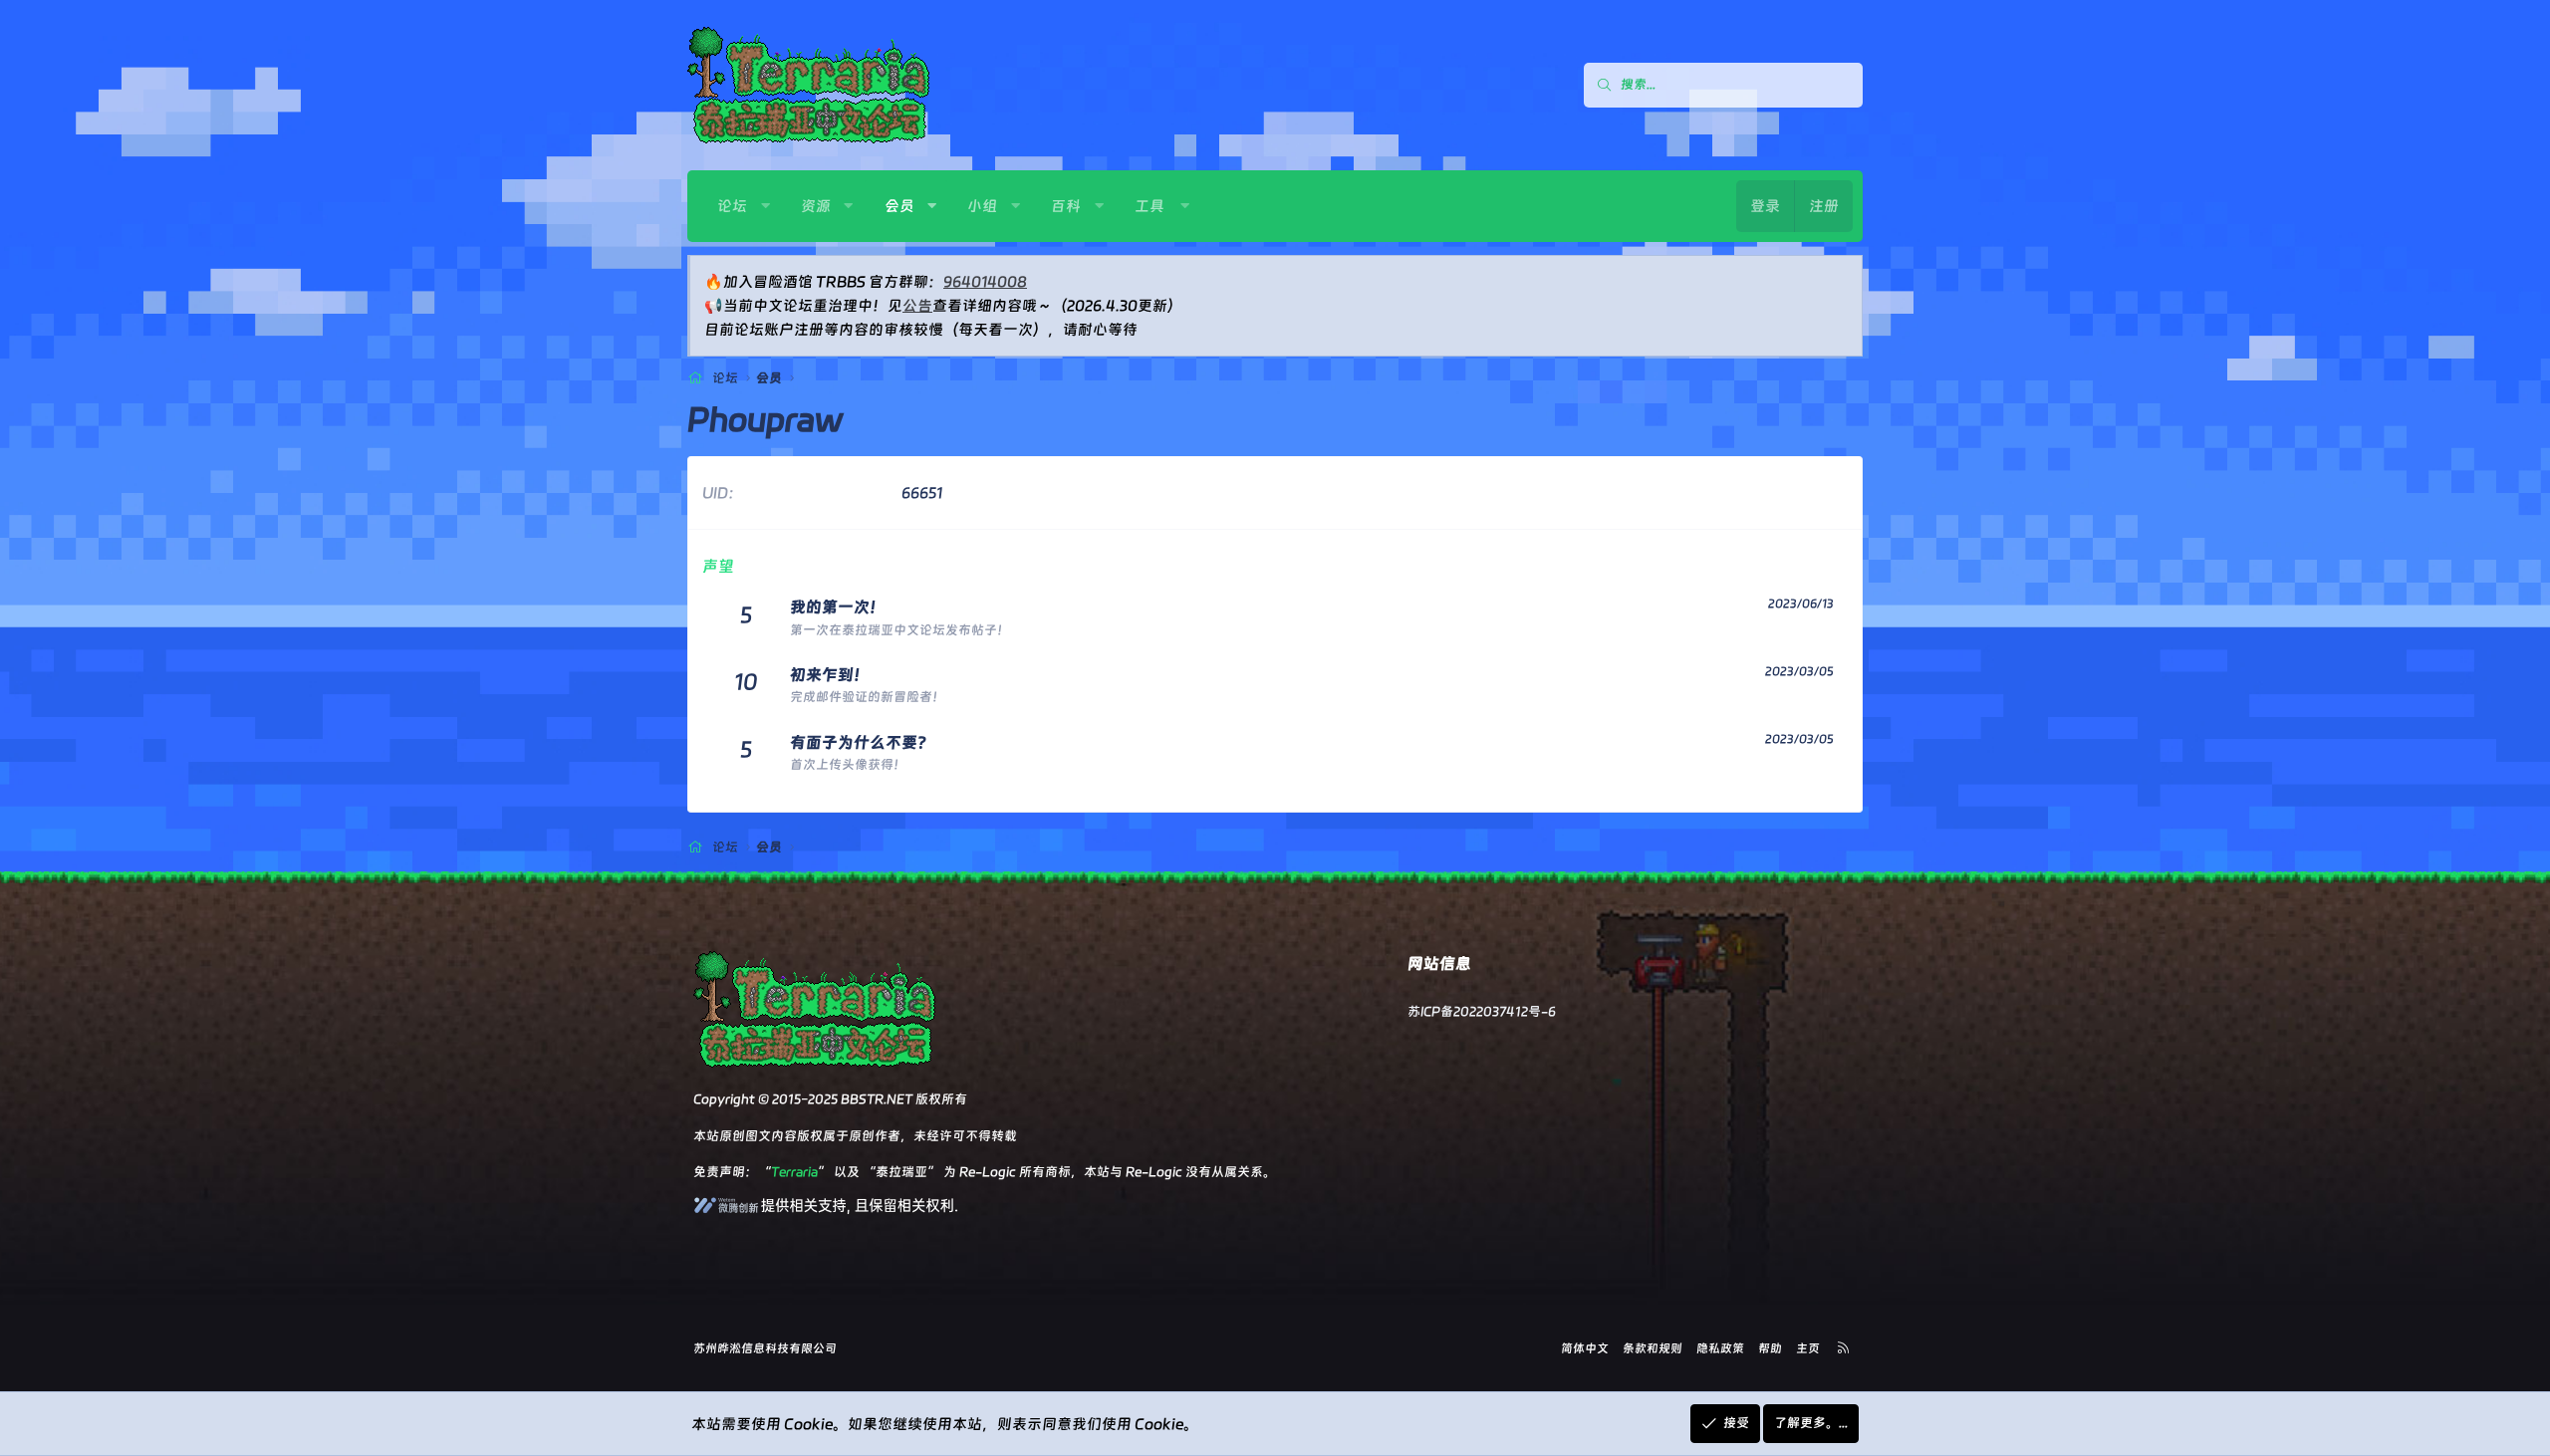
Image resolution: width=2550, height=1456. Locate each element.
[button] (765, 206)
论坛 (732, 206)
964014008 (985, 282)
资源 (816, 206)
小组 (982, 206)
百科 (1066, 206)
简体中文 (1585, 1348)
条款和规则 (1653, 1348)
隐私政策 (1720, 1348)
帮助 (1770, 1348)
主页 (1808, 1348)
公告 (917, 306)
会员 (899, 206)
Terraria (794, 1172)
